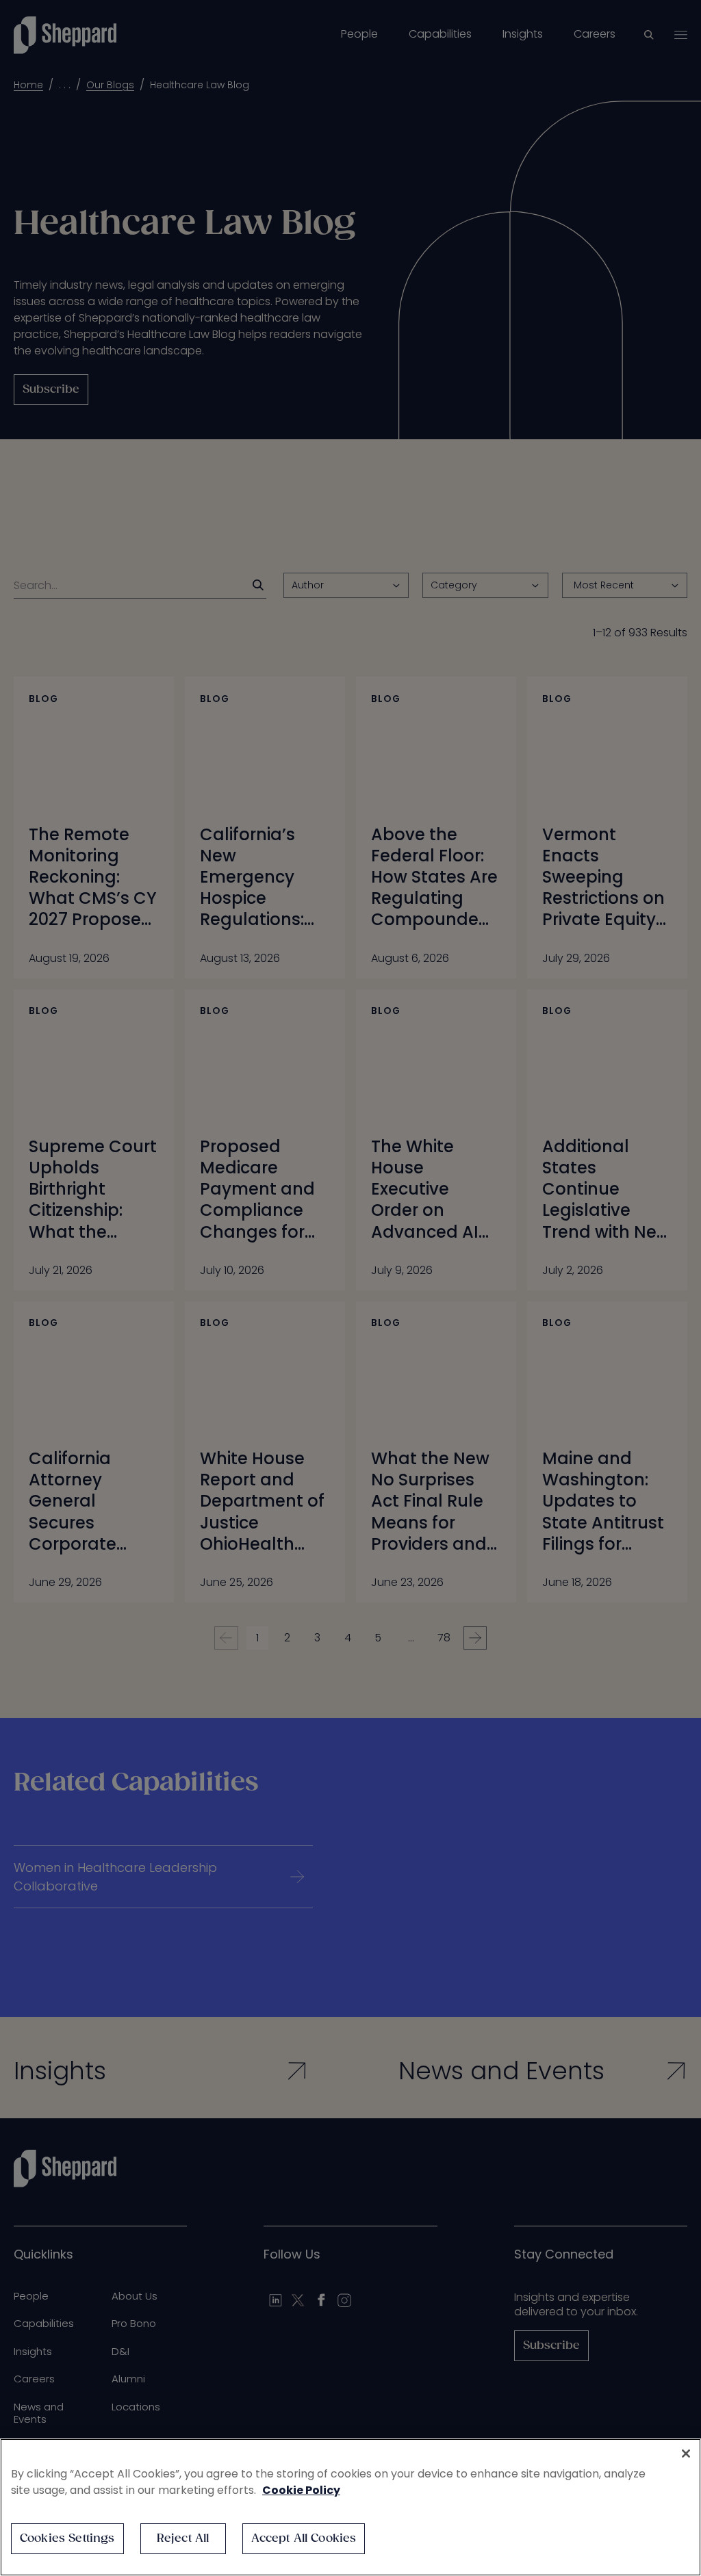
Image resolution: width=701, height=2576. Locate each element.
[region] (350, 2507)
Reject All (183, 2539)
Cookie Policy (301, 2490)
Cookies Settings (67, 2539)
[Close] (686, 2454)
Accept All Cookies (304, 2539)
